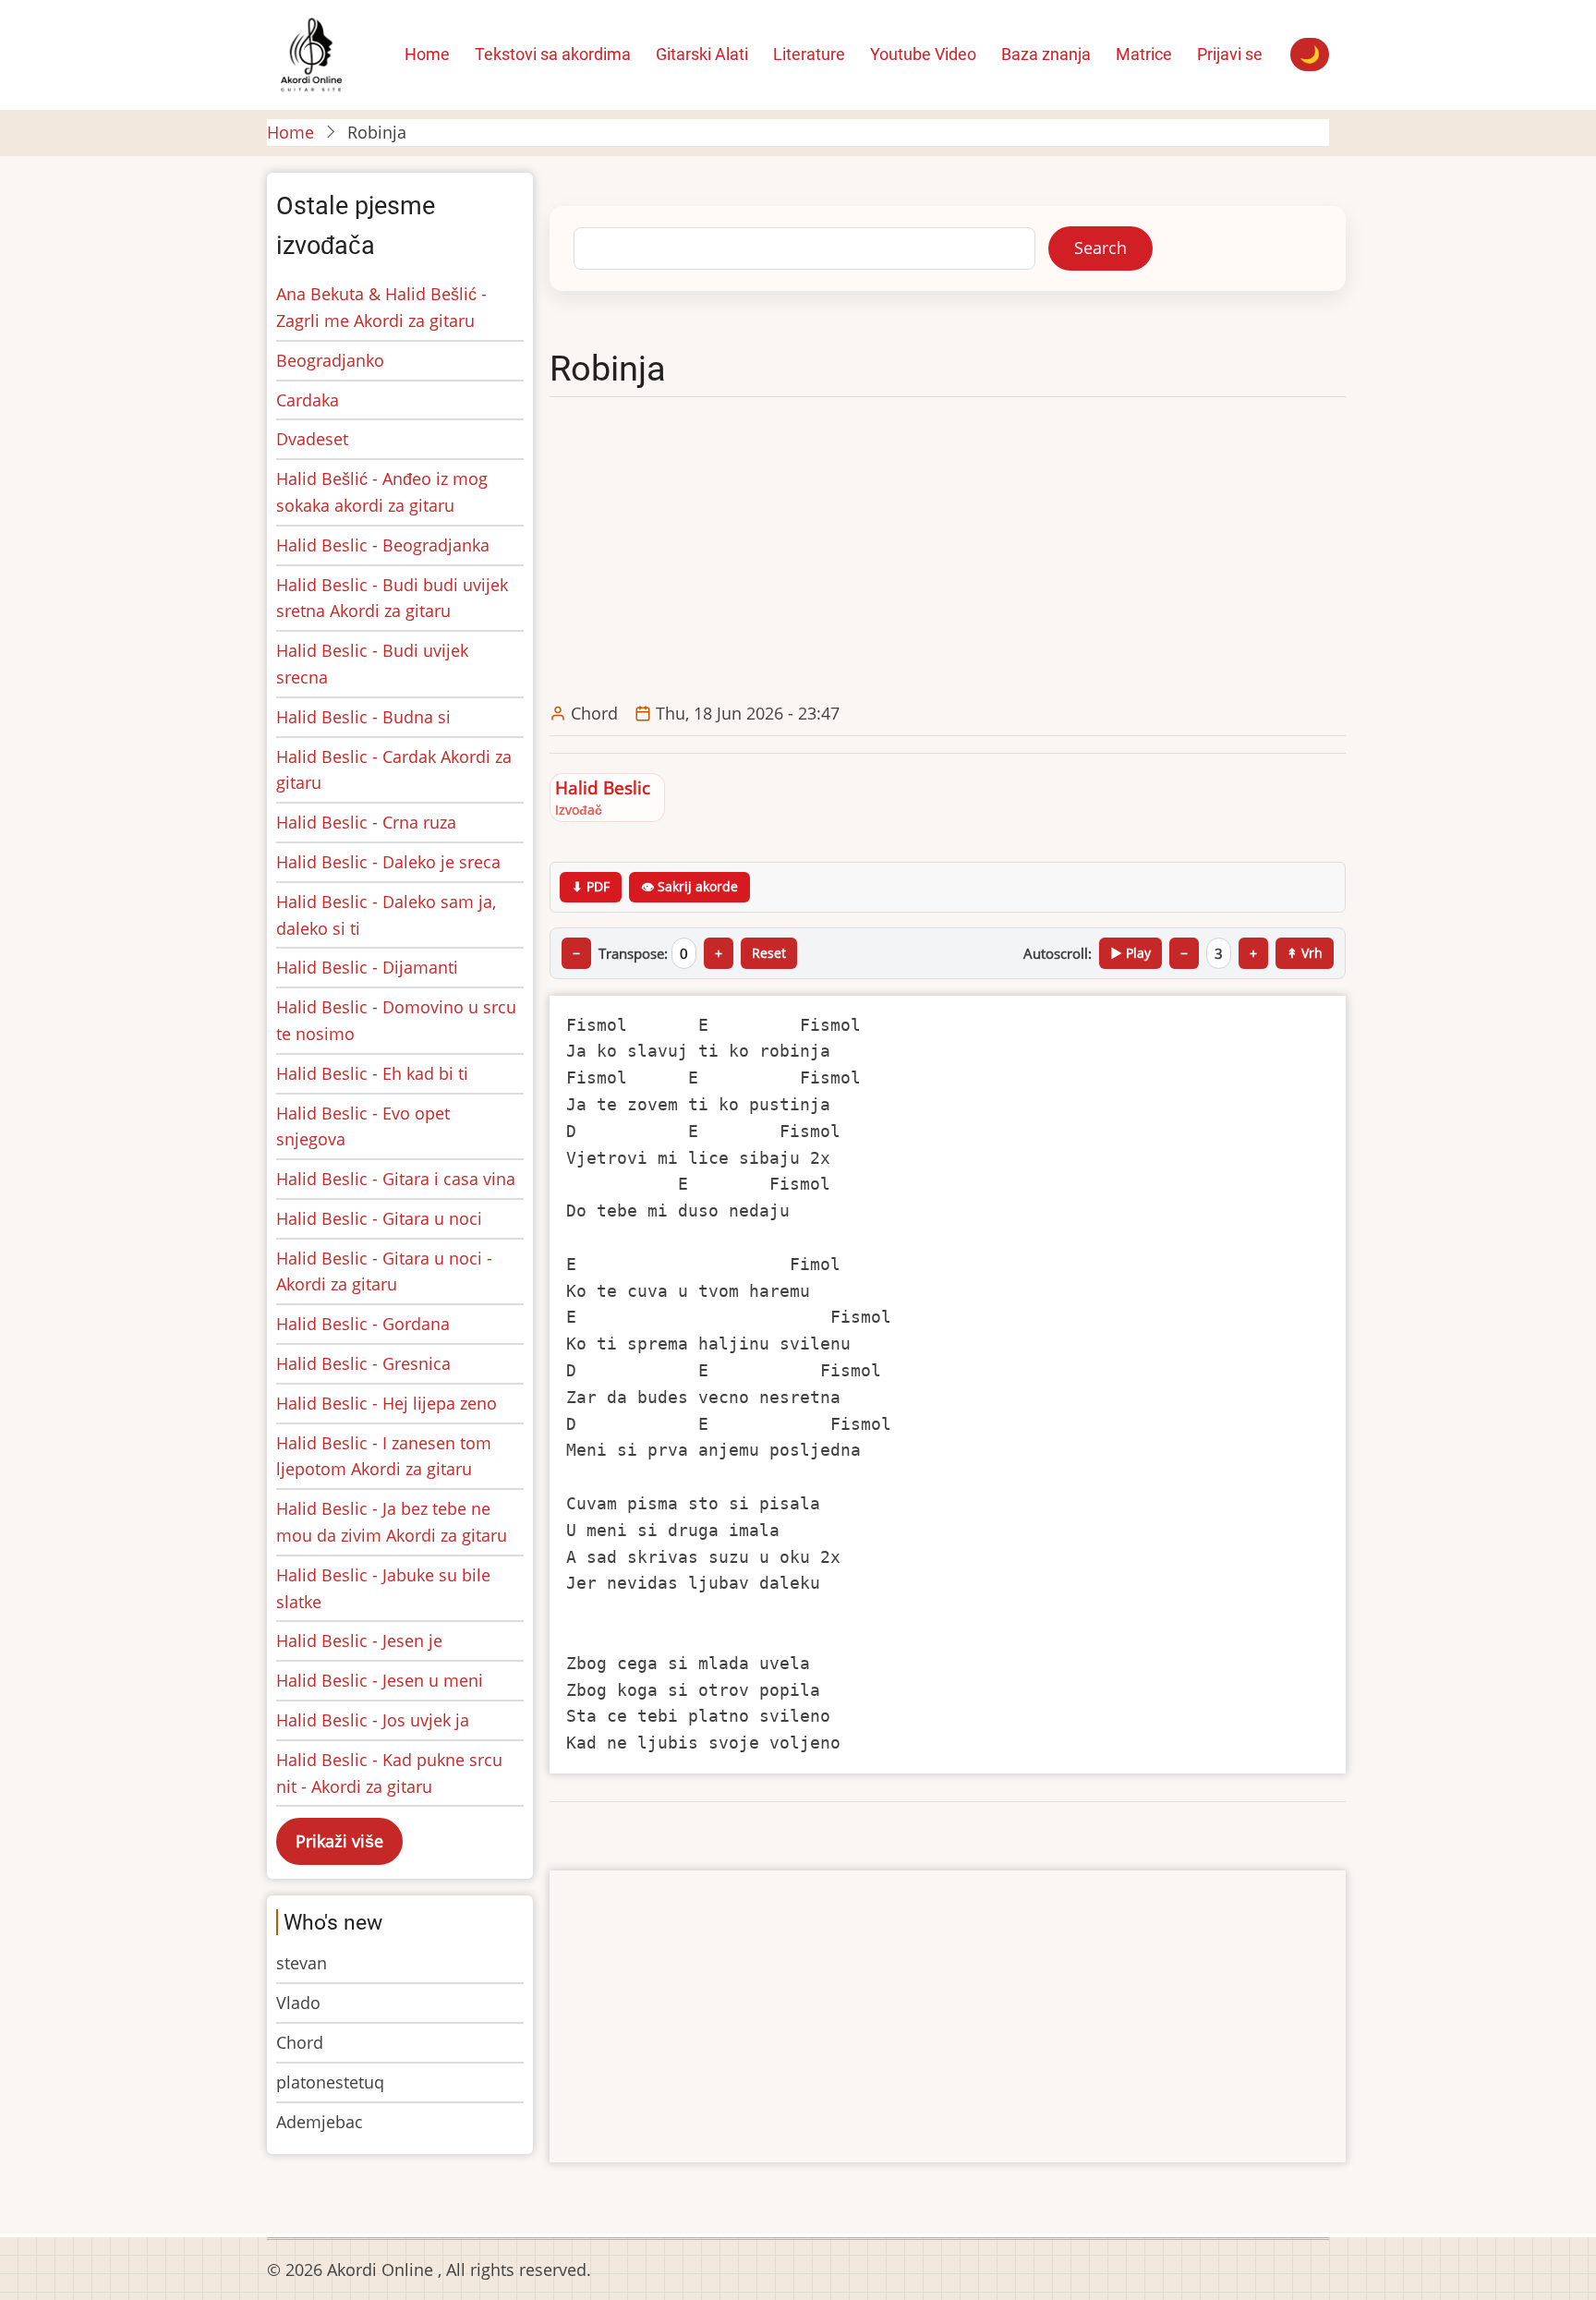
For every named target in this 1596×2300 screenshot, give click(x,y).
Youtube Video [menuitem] (923, 54)
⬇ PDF (591, 886)
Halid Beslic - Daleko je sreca (388, 862)
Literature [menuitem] (809, 54)
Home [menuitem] (427, 54)
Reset (769, 953)
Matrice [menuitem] (1144, 54)
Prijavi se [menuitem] (1230, 54)
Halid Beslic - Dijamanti (367, 967)
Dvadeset (312, 439)
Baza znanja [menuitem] (1046, 54)
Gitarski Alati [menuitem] (702, 54)
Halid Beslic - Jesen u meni (380, 1680)
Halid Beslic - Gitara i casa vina (396, 1179)
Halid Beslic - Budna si (363, 717)
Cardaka (308, 400)
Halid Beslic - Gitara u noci (379, 1218)
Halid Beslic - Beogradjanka (383, 545)
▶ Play (1130, 953)
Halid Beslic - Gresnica (363, 1363)
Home (290, 132)
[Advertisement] (952, 551)
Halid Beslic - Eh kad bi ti (372, 1073)
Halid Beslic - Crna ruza (366, 822)
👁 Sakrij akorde (689, 886)
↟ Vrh (1305, 953)
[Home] (311, 53)
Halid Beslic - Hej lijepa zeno (387, 1403)
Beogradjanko (330, 360)
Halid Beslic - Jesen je (359, 1640)
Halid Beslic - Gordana (363, 1324)
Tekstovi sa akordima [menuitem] (553, 54)
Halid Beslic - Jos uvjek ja (373, 1720)
